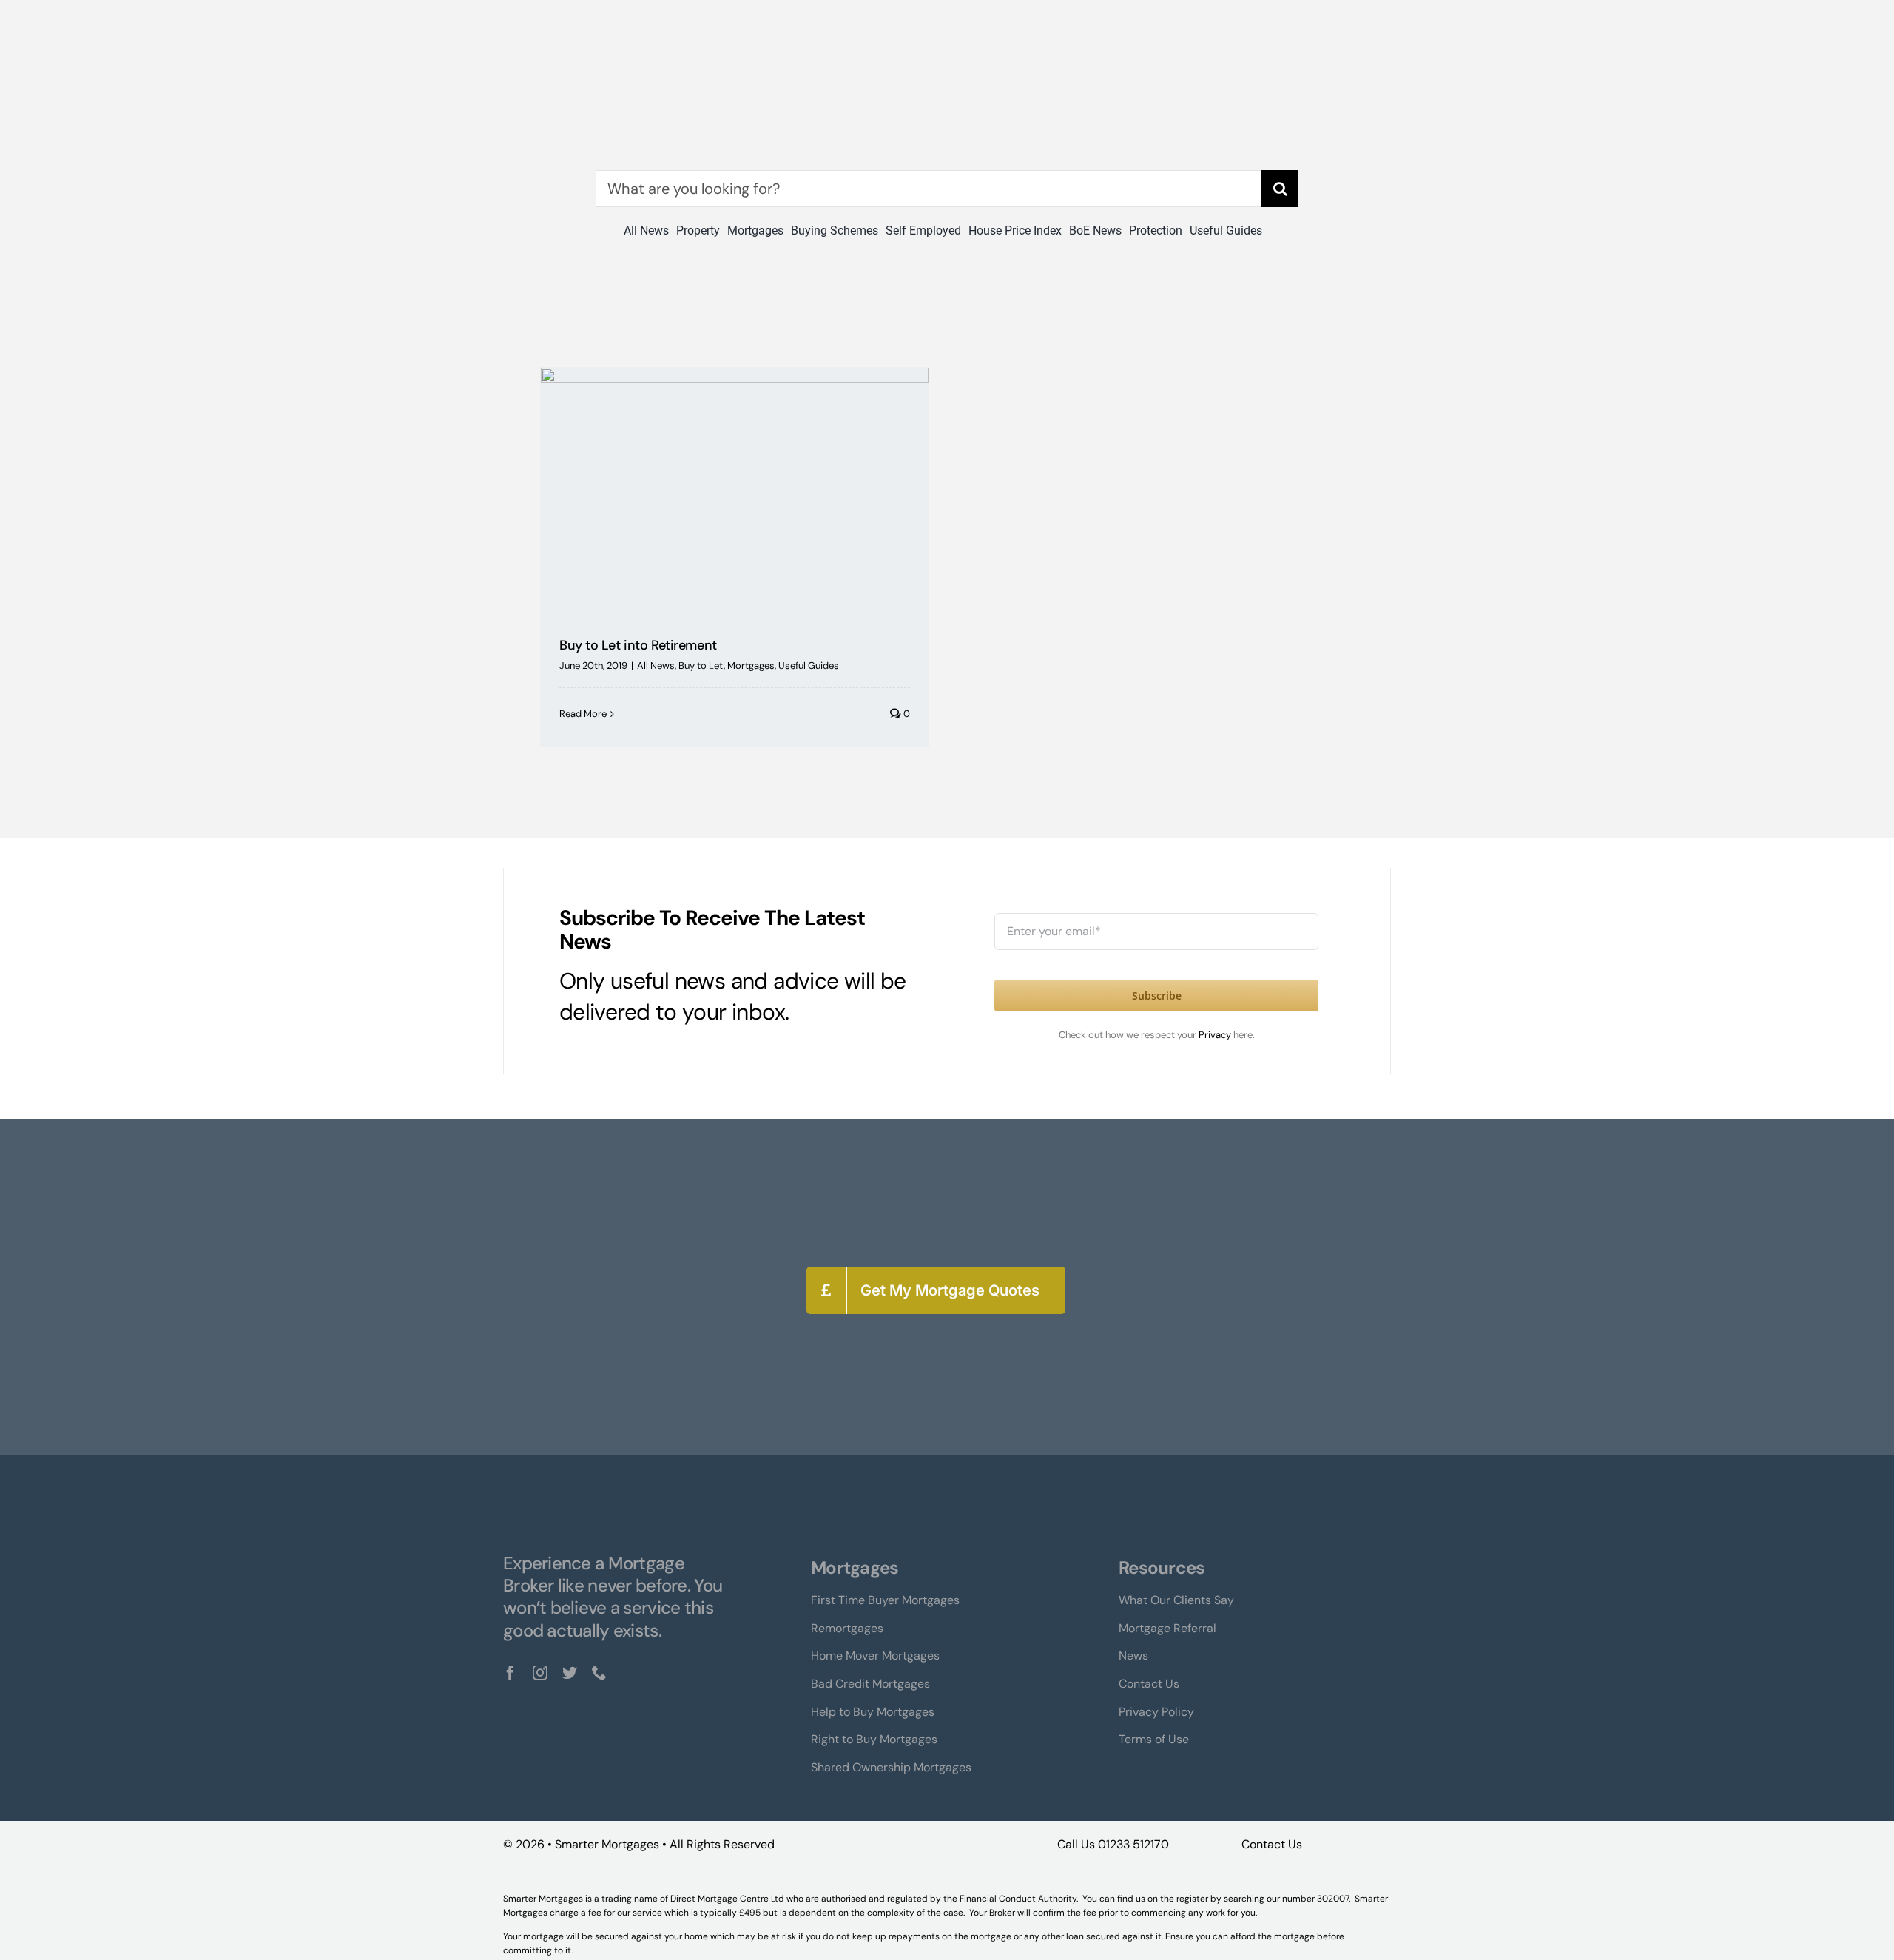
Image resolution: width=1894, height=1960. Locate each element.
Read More (583, 714)
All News (656, 666)
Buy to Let (701, 666)
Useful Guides (809, 666)
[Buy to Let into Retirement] (735, 491)
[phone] (599, 1673)
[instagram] (540, 1673)
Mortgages (751, 666)
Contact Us (1272, 1844)
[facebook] (510, 1673)
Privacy (1216, 1035)
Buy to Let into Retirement (638, 645)
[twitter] (570, 1673)
